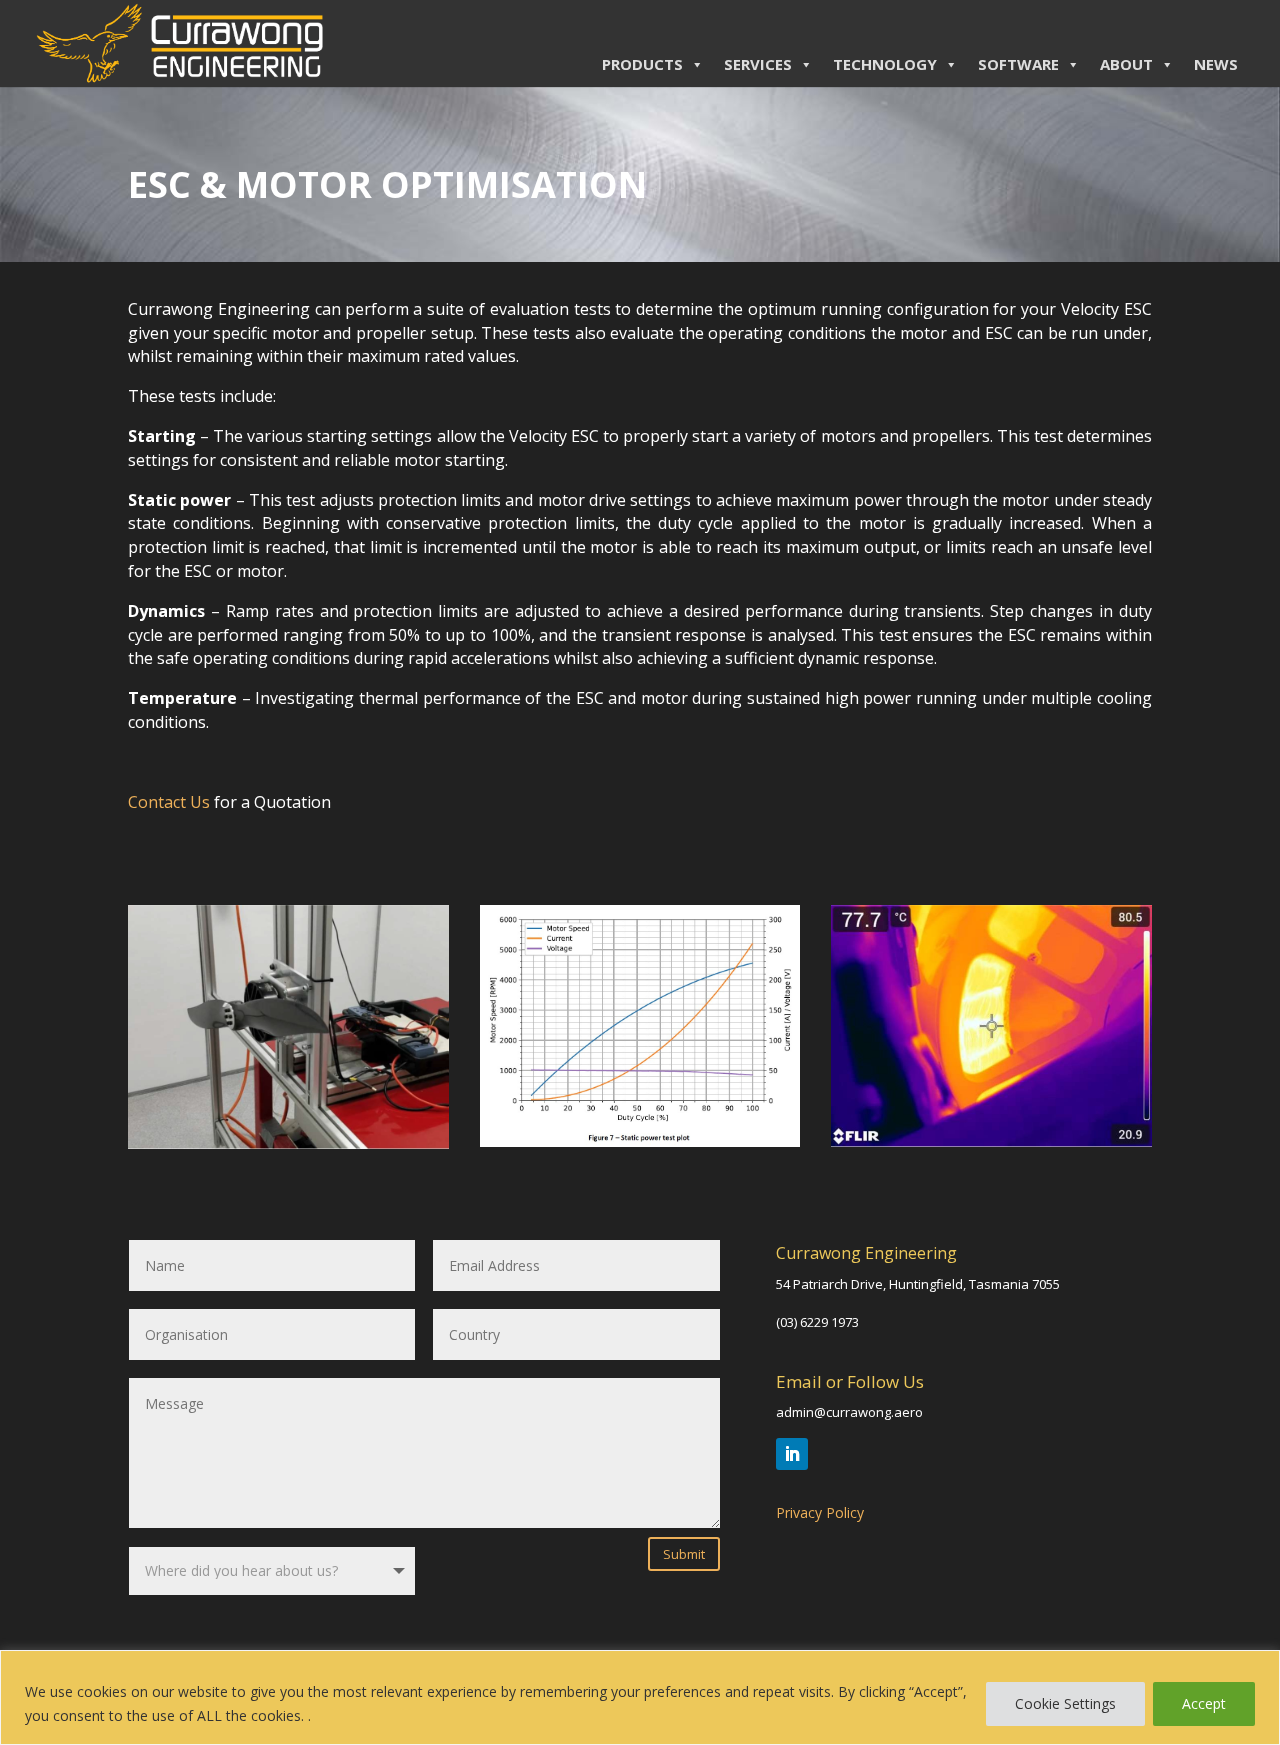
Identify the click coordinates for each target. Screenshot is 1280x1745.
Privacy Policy (820, 1512)
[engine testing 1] (640, 1141)
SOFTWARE (1018, 64)
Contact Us (169, 802)
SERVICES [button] (758, 64)
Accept (1204, 1703)
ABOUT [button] (1126, 64)
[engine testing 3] (991, 1141)
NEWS (1216, 64)
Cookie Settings (1065, 1703)
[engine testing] (288, 1143)
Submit (684, 1554)
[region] (640, 1697)
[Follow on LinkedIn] (792, 1454)
